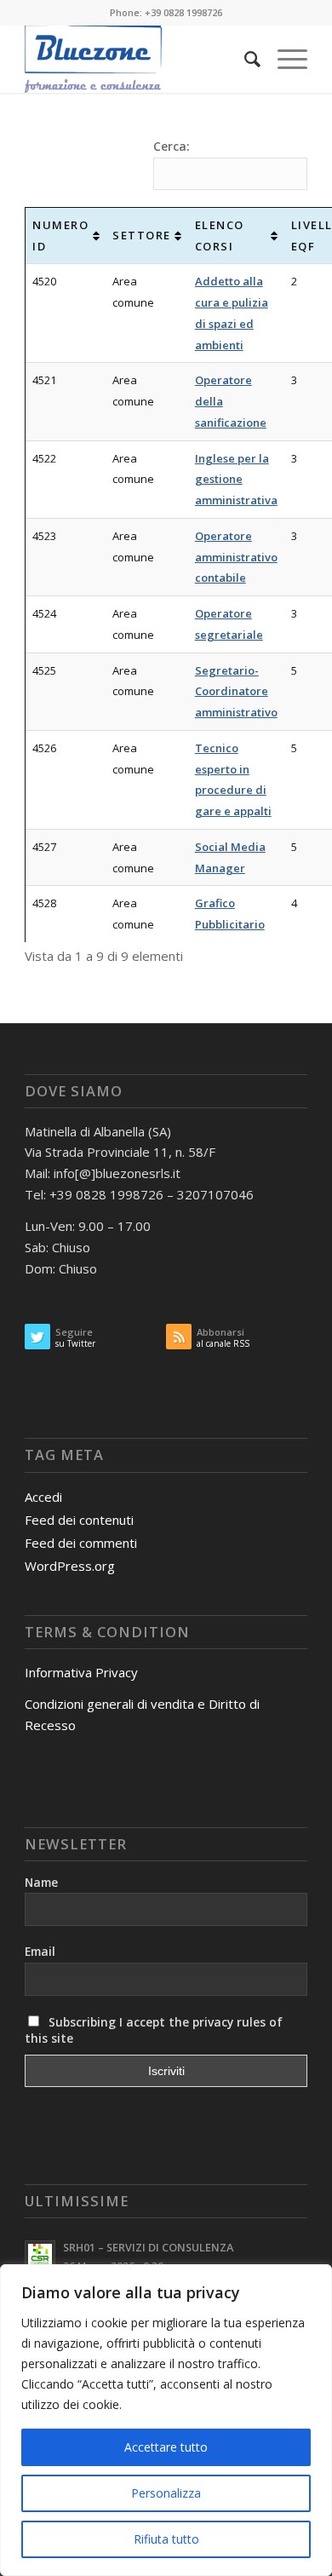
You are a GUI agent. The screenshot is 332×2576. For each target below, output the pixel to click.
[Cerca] (244, 59)
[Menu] (284, 59)
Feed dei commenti (81, 1543)
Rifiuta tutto (166, 2539)
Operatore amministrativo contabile (236, 557)
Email (40, 1951)
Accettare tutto (166, 2447)
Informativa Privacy (81, 1672)
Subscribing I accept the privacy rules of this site (154, 2030)
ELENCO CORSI (220, 236)
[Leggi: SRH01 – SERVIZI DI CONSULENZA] (40, 2256)
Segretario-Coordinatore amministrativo (236, 692)
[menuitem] (244, 59)
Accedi (43, 1497)
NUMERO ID (60, 236)
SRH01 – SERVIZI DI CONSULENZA (148, 2247)
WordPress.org (70, 1566)
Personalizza (166, 2493)
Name (41, 1882)
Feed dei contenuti (79, 1520)
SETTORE (142, 235)
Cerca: (172, 146)
